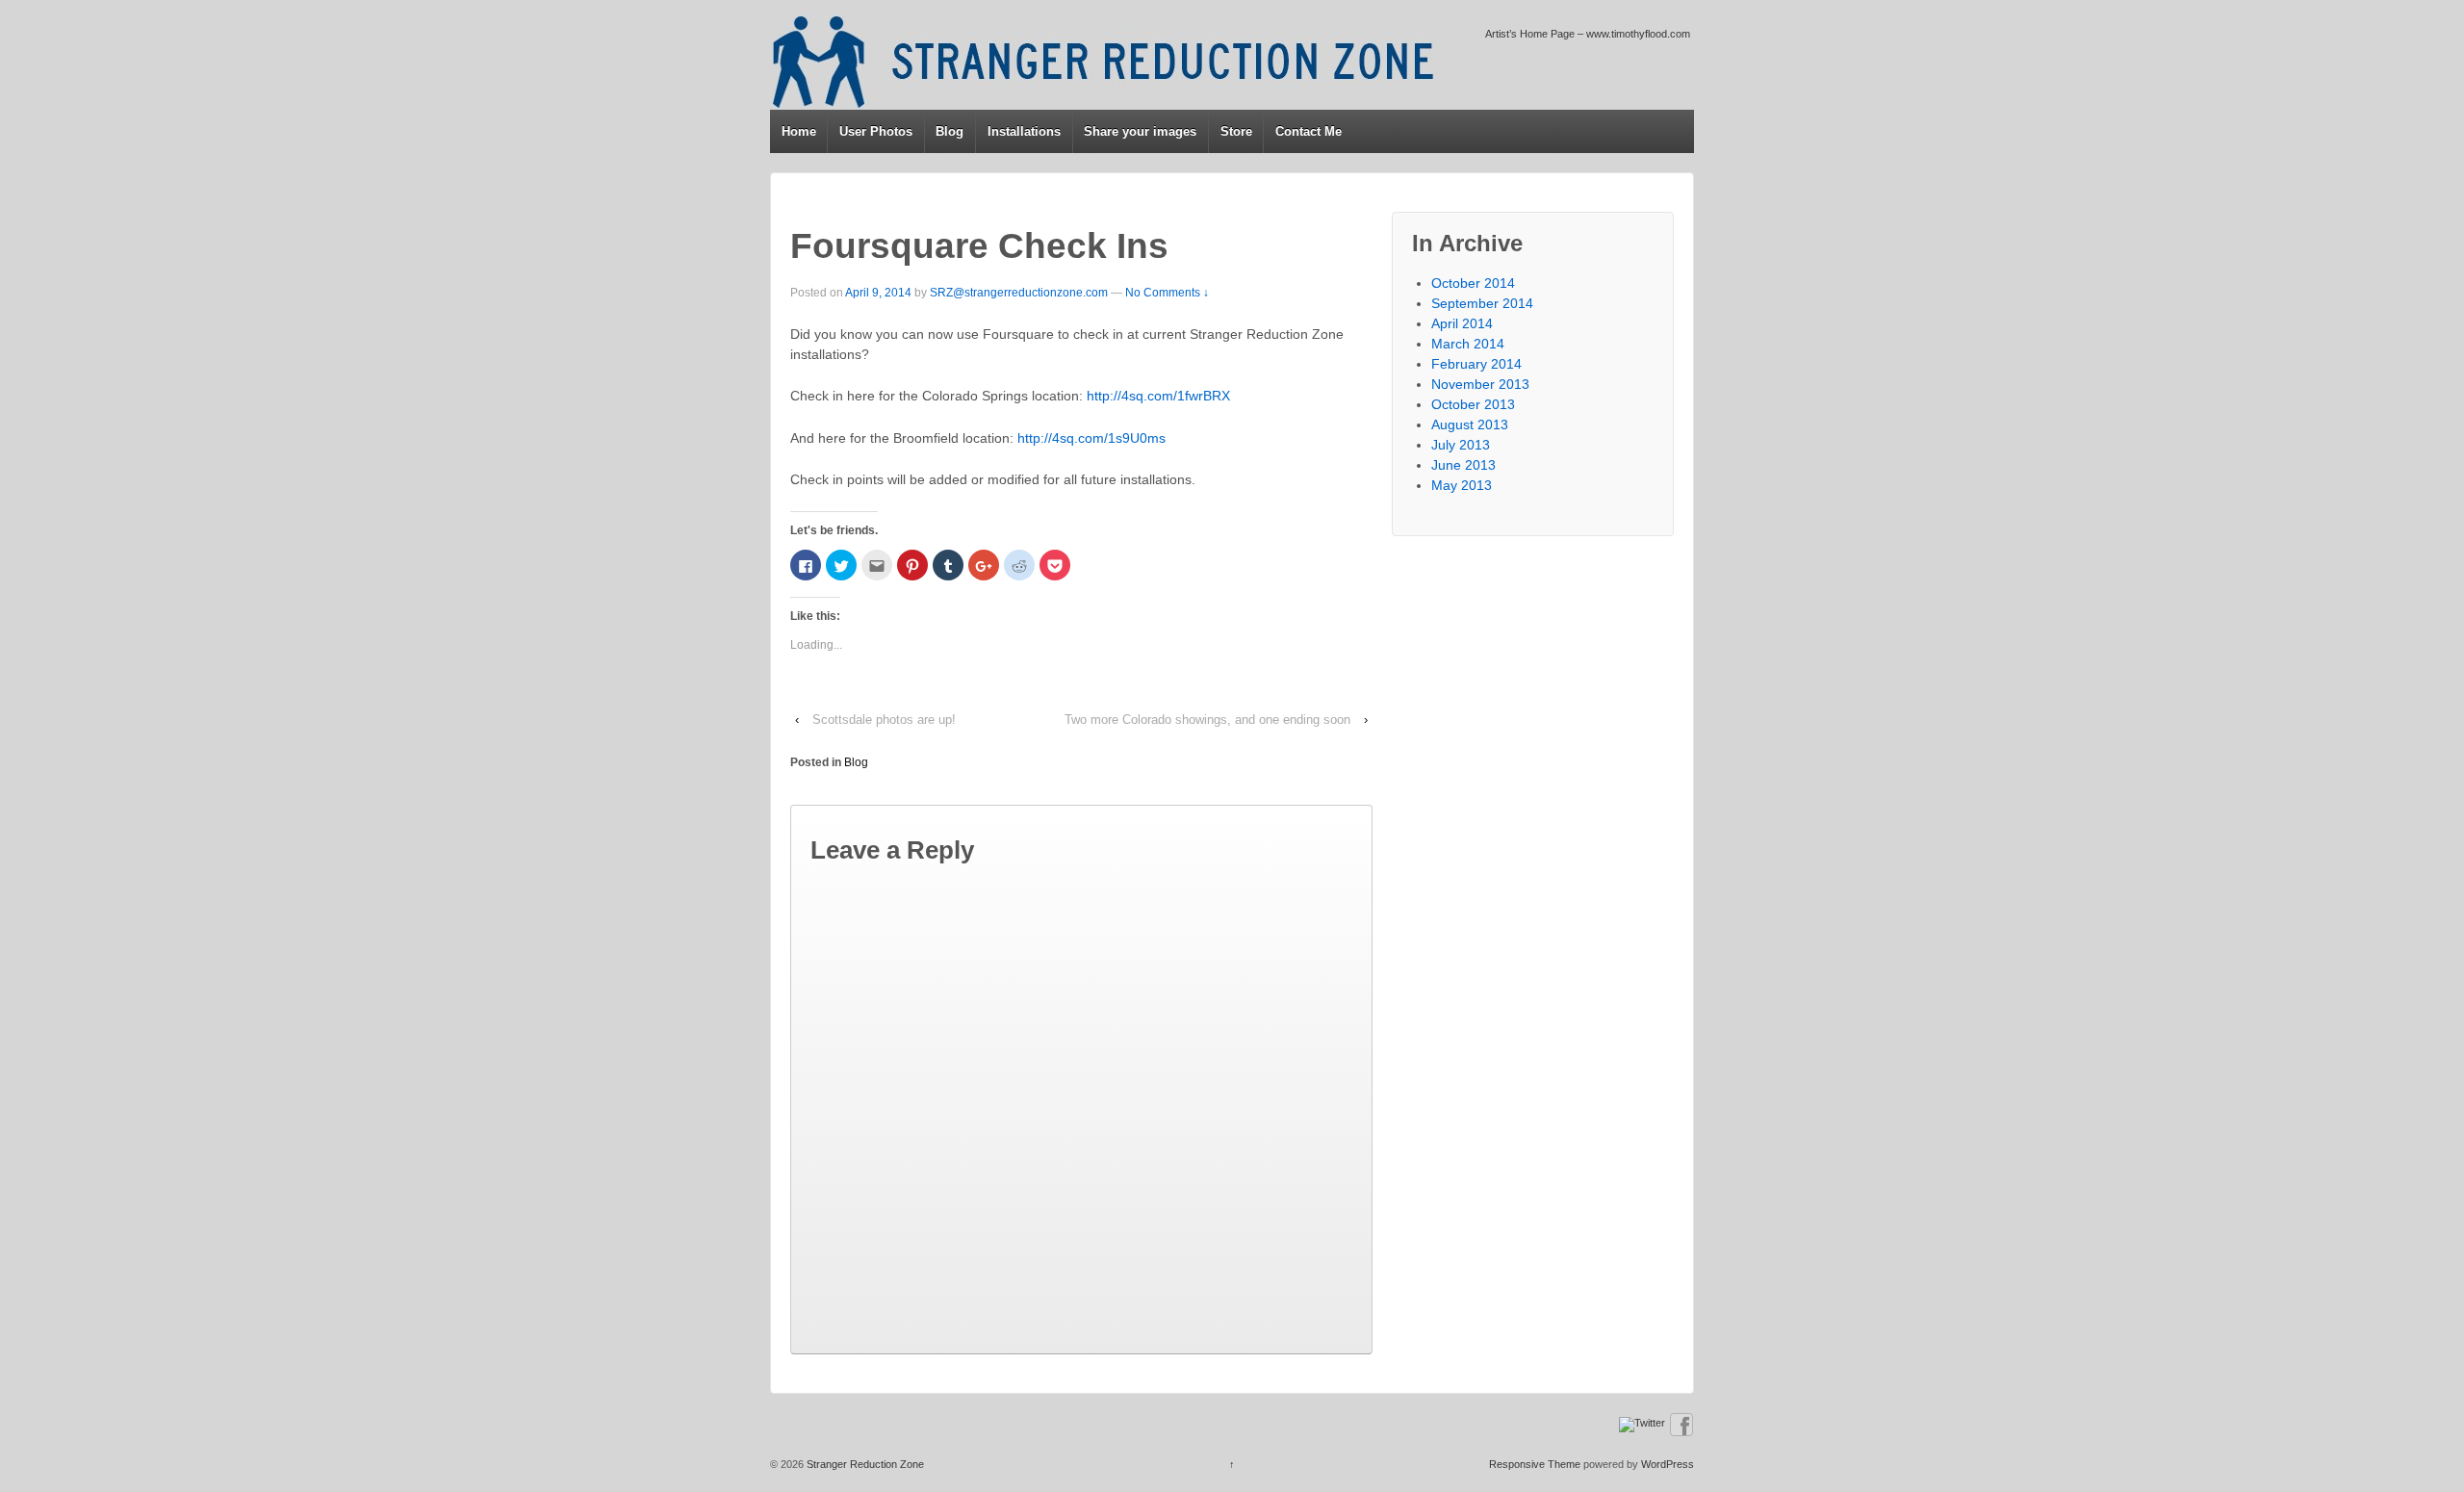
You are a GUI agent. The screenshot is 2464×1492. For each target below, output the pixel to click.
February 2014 (1476, 364)
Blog (950, 131)
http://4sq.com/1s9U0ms (1091, 438)
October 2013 (1473, 404)
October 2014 (1473, 283)
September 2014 (1482, 303)
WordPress (1668, 1464)
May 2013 (1462, 485)
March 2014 (1468, 344)
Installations (1024, 131)
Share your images (1140, 131)
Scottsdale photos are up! (884, 720)
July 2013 (1461, 445)
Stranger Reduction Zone (864, 1464)
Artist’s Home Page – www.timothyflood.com (1588, 34)
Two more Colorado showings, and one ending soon (1207, 720)
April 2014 (1462, 323)
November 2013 (1480, 384)
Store (1236, 131)
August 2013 (1470, 424)
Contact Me (1309, 131)
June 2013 (1463, 465)
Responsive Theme (1535, 1464)
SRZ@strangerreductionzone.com (1019, 293)
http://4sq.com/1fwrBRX (1158, 396)
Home (799, 131)
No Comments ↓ (1167, 293)
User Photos (876, 131)
